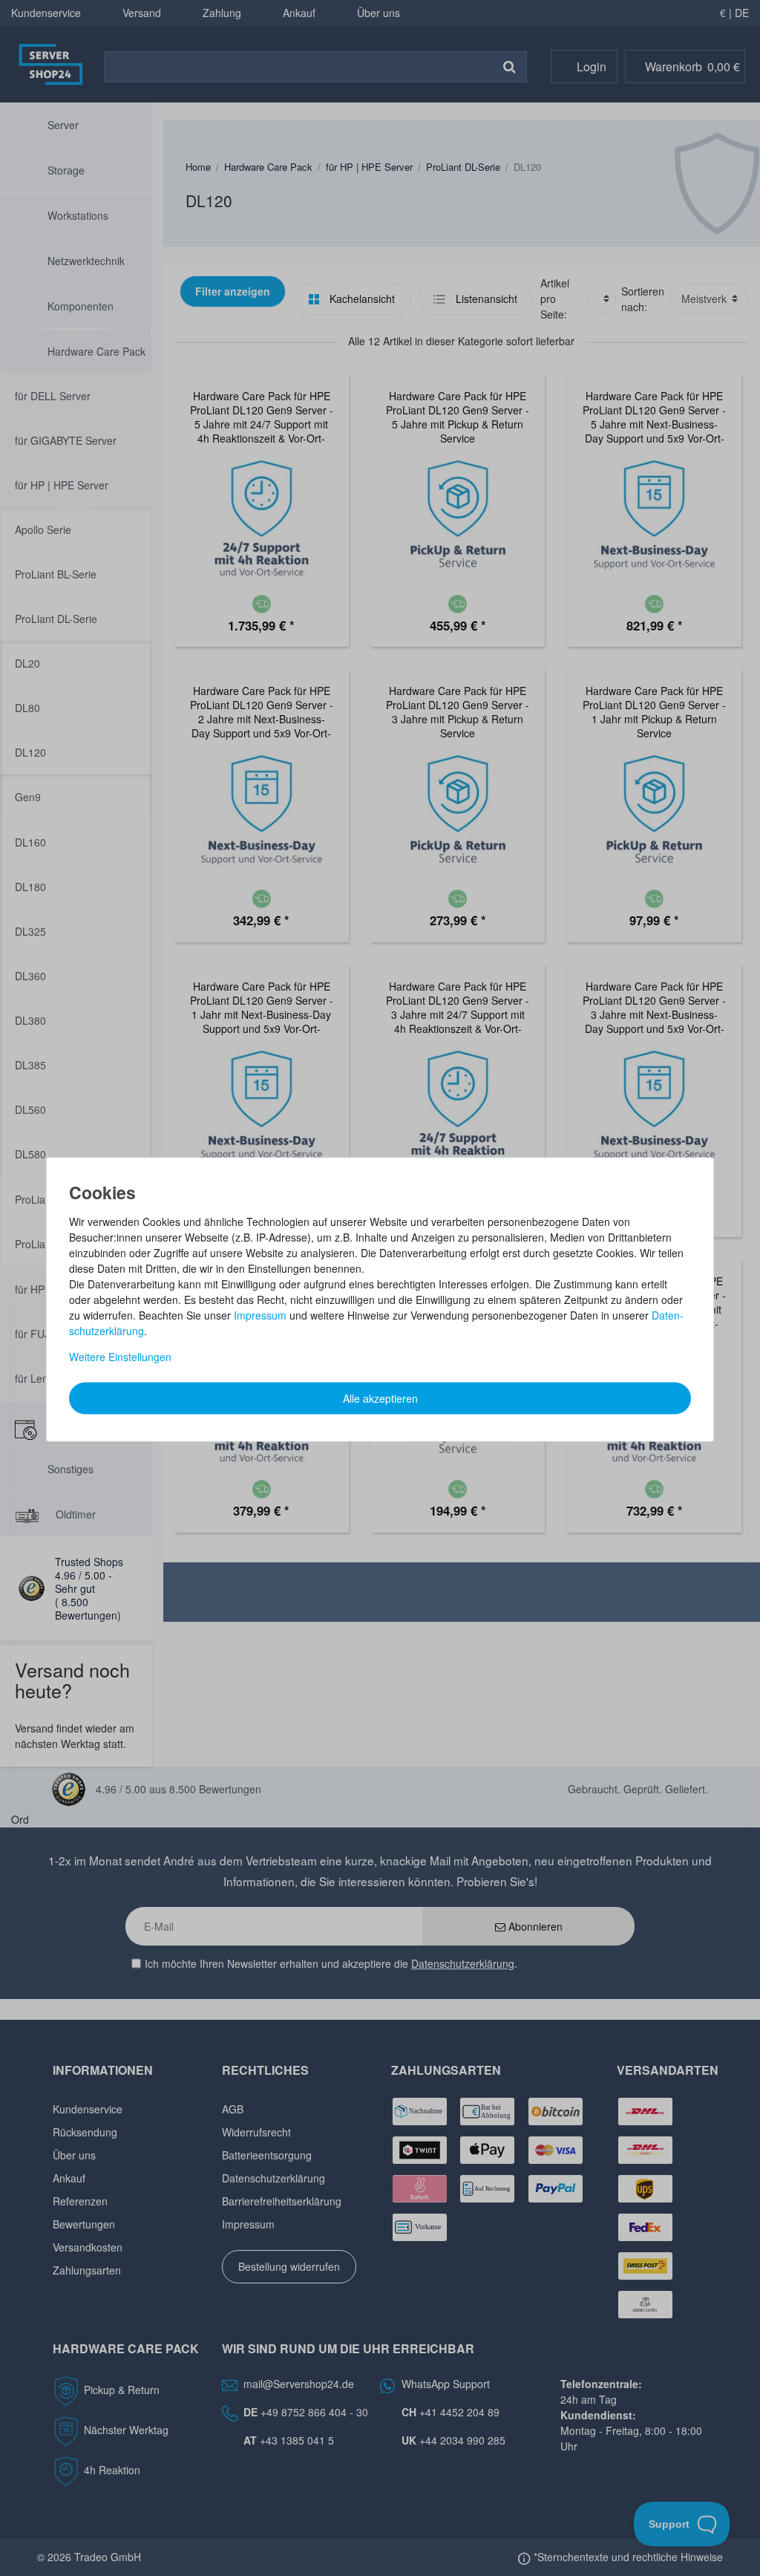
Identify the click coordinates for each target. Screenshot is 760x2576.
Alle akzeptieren (380, 1398)
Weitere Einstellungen (120, 1356)
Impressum (260, 1314)
